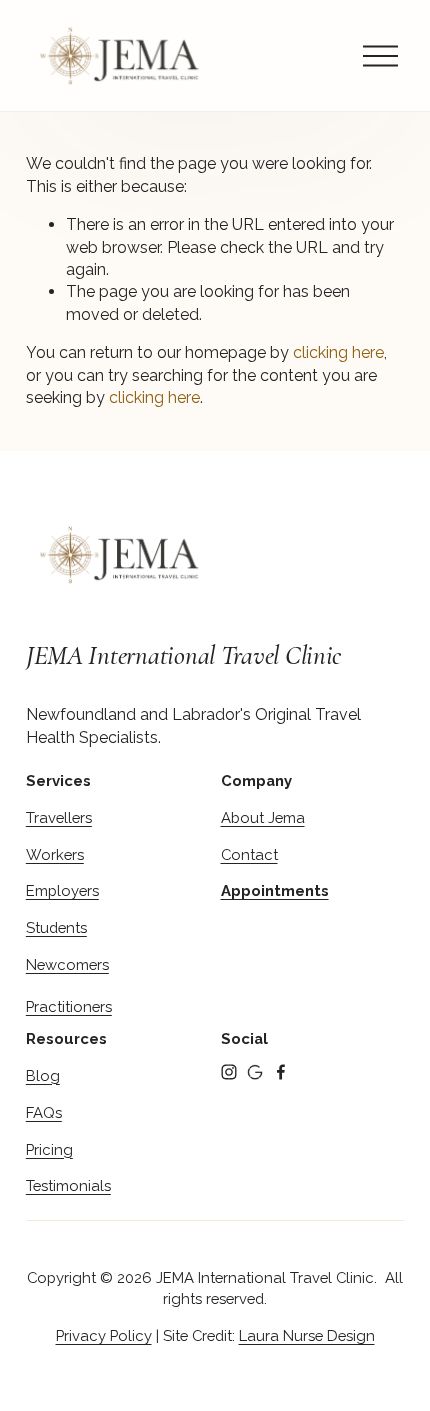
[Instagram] (229, 1072)
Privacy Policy (104, 1335)
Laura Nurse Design (307, 1335)
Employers (62, 890)
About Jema (263, 817)
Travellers (59, 817)
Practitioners (69, 1006)
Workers (55, 854)
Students (56, 927)
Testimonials (68, 1185)
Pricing (49, 1149)
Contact (249, 854)
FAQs (44, 1112)
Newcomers (67, 964)
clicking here (338, 352)
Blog (43, 1075)
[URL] (255, 1072)
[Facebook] (281, 1072)
